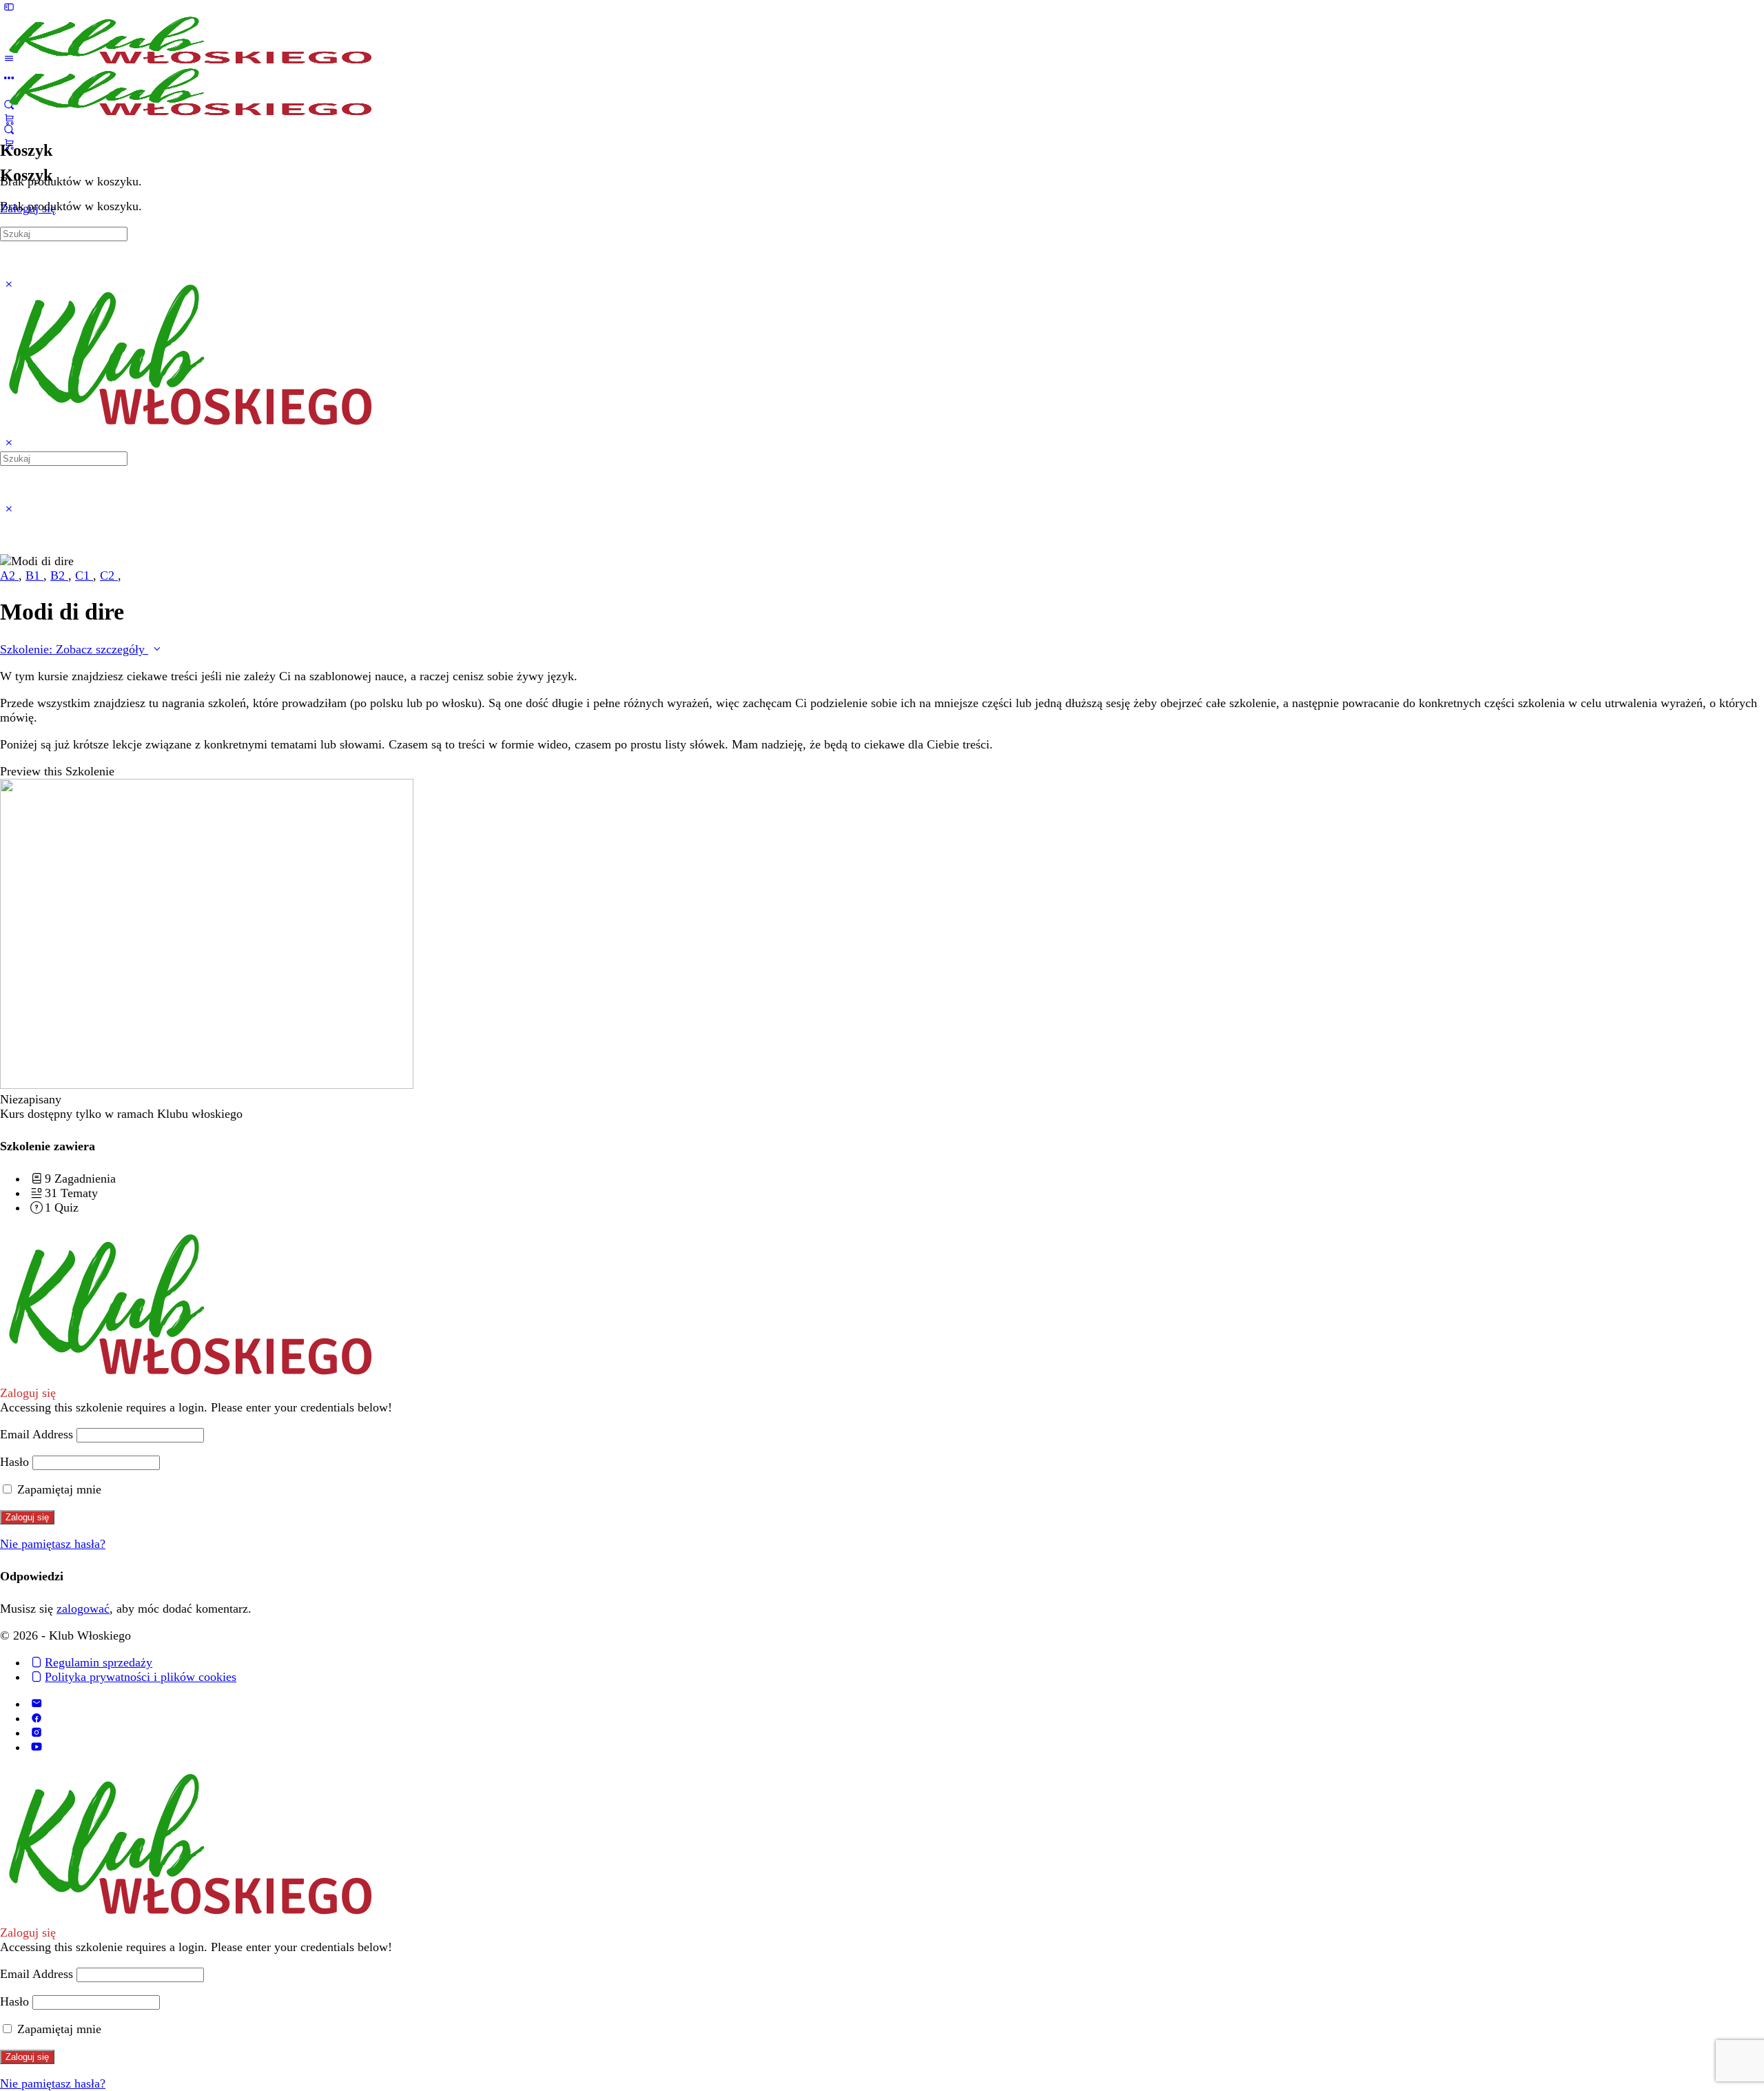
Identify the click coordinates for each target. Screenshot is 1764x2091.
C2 (109, 575)
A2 (9, 575)
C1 (84, 575)
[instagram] (36, 1733)
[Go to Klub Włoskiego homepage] (189, 59)
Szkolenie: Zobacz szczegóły (74, 649)
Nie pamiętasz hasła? (53, 1544)
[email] (36, 1704)
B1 (34, 575)
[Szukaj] (9, 130)
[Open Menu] (9, 59)
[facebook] (36, 1718)
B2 (59, 575)
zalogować (83, 1609)
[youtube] (36, 1747)
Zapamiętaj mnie (58, 1489)
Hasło (14, 1462)
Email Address (37, 1434)
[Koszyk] (9, 144)
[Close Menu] (9, 443)
